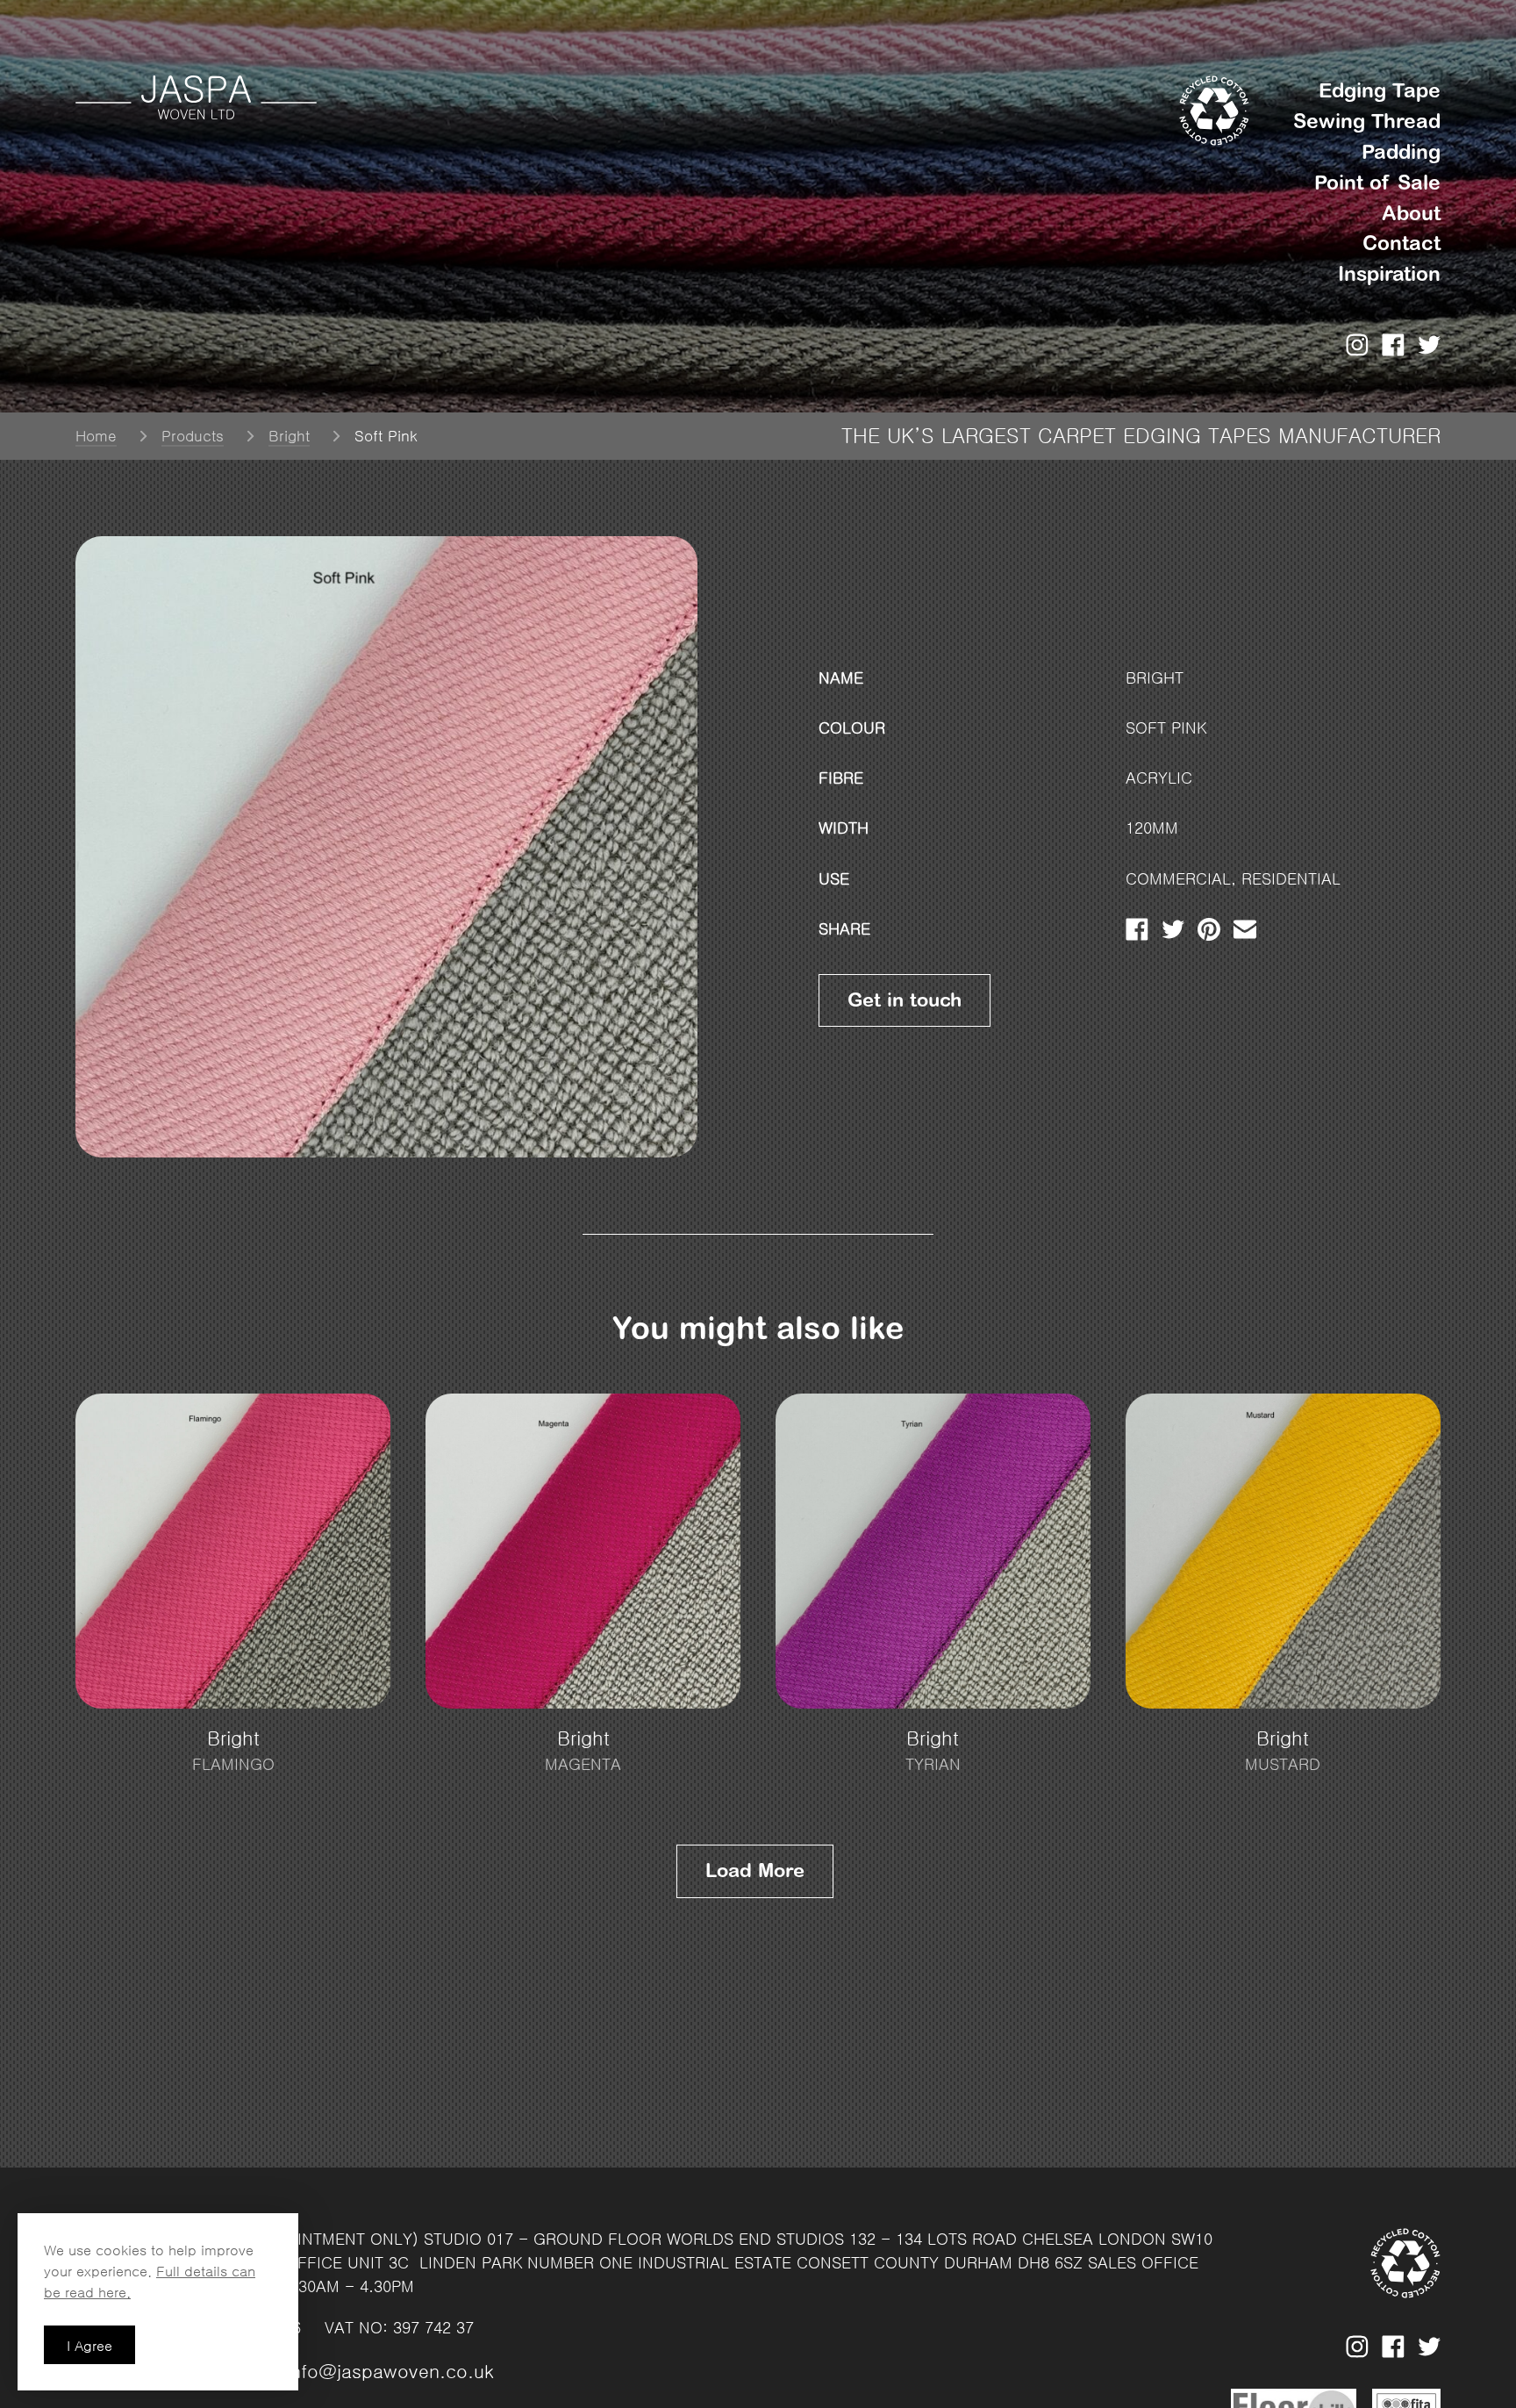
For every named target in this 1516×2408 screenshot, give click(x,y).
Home (96, 436)
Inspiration (1389, 274)
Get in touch (905, 1000)
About (1411, 213)
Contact (1402, 243)
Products (193, 436)
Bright (289, 436)
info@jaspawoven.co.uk (390, 2372)
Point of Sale (1377, 183)
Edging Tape (1380, 90)
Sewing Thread (1367, 121)
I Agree (89, 2346)
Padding (1401, 152)
